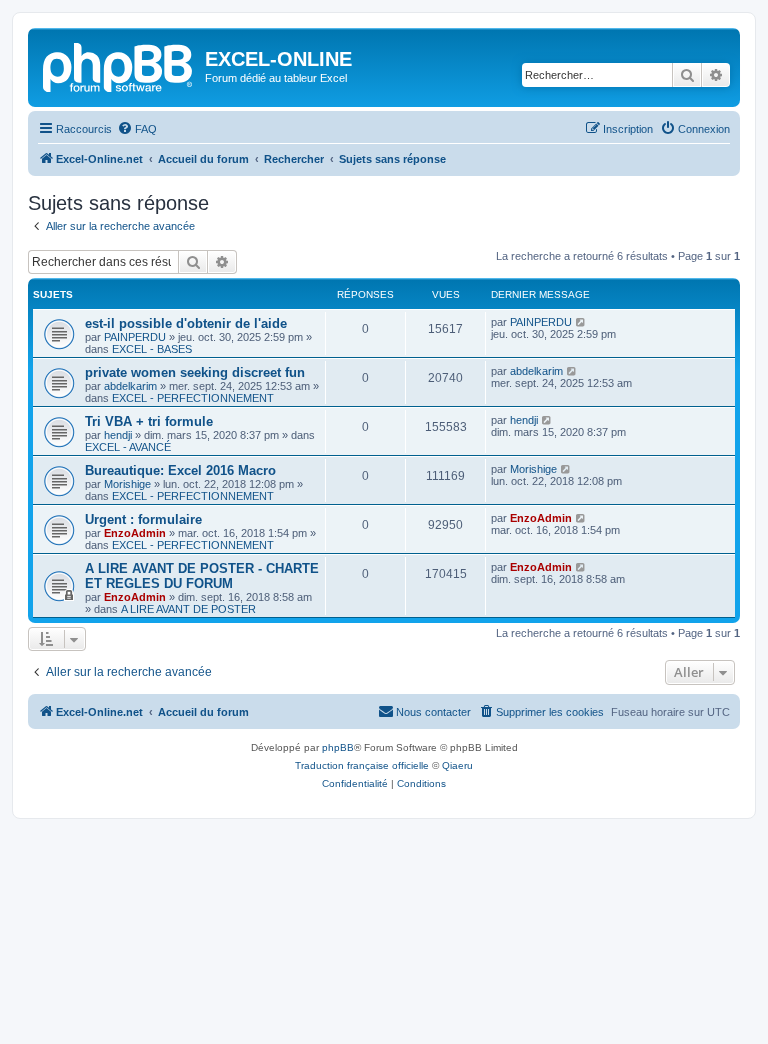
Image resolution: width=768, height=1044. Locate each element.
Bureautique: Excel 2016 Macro (180, 470)
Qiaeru (457, 765)
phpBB (338, 747)
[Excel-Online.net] (119, 65)
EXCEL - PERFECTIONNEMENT (193, 398)
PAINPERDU (135, 337)
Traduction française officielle (362, 765)
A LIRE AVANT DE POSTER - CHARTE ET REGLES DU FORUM (202, 576)
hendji (118, 435)
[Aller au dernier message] (581, 322)
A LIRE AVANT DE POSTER (188, 609)
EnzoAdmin (135, 533)
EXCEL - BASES (152, 349)
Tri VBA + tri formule (149, 421)
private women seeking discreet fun (195, 372)
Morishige (127, 484)
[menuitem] (137, 129)
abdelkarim (130, 386)
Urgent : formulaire (143, 519)
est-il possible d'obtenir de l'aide (186, 323)
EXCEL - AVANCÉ (128, 447)
